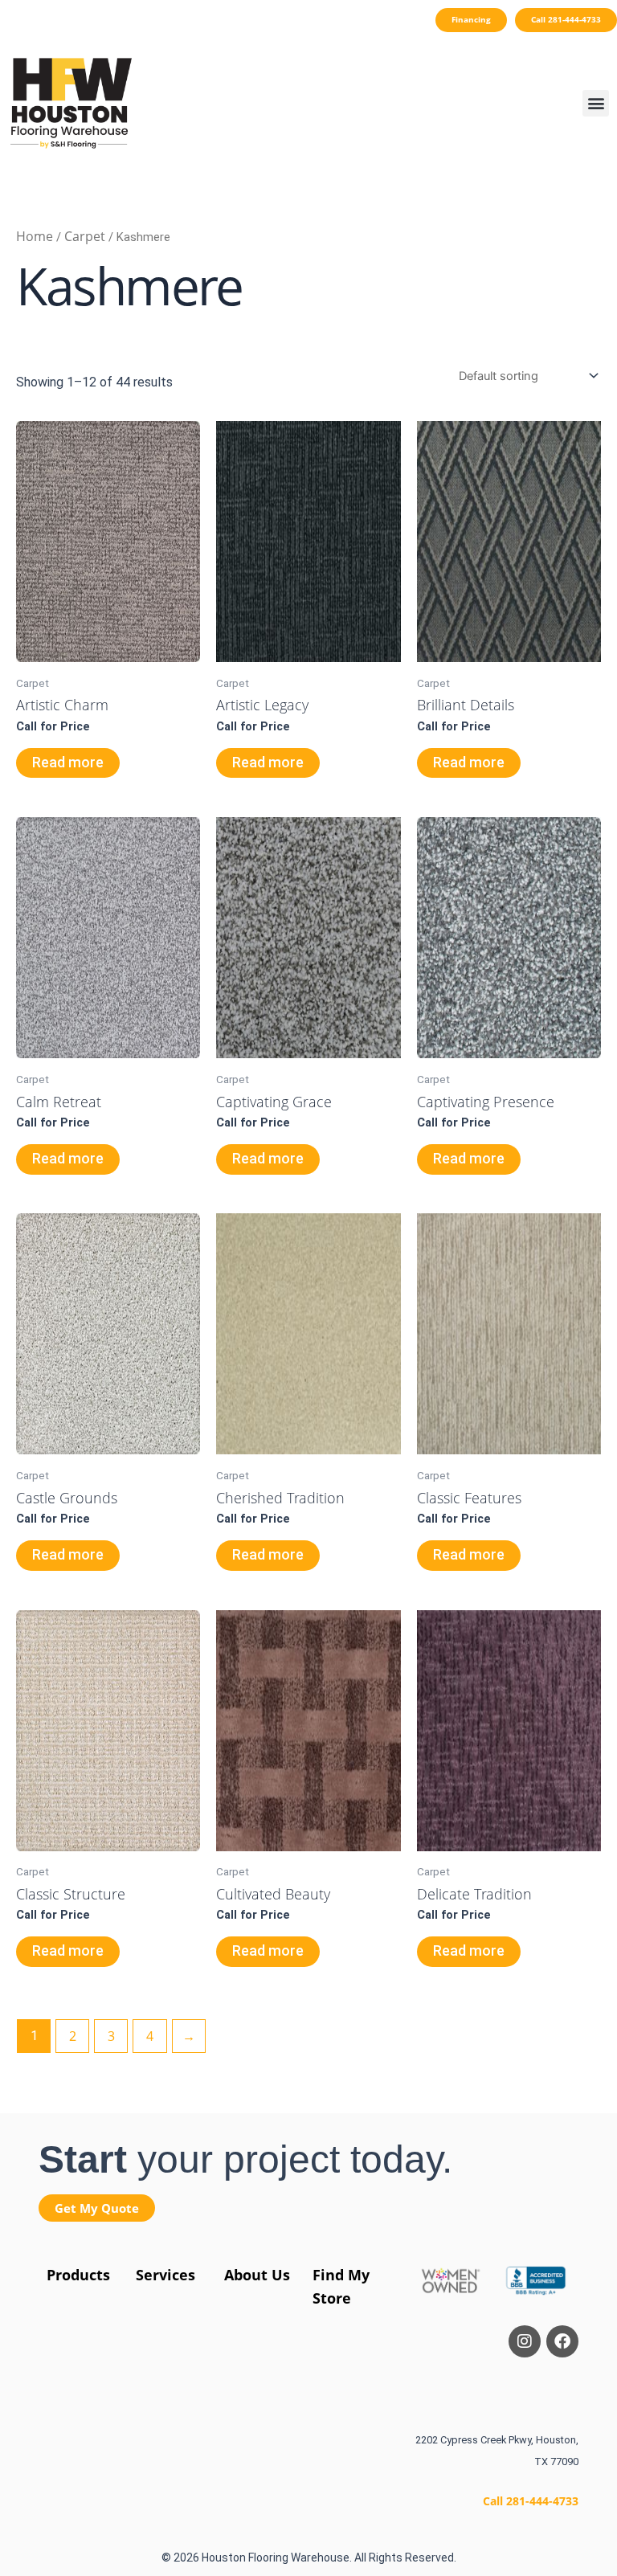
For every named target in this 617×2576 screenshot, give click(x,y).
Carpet (85, 236)
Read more (68, 763)
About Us (257, 2275)
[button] (596, 103)
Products (78, 2275)
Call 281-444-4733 (531, 2501)
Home (35, 236)
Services (165, 2275)
